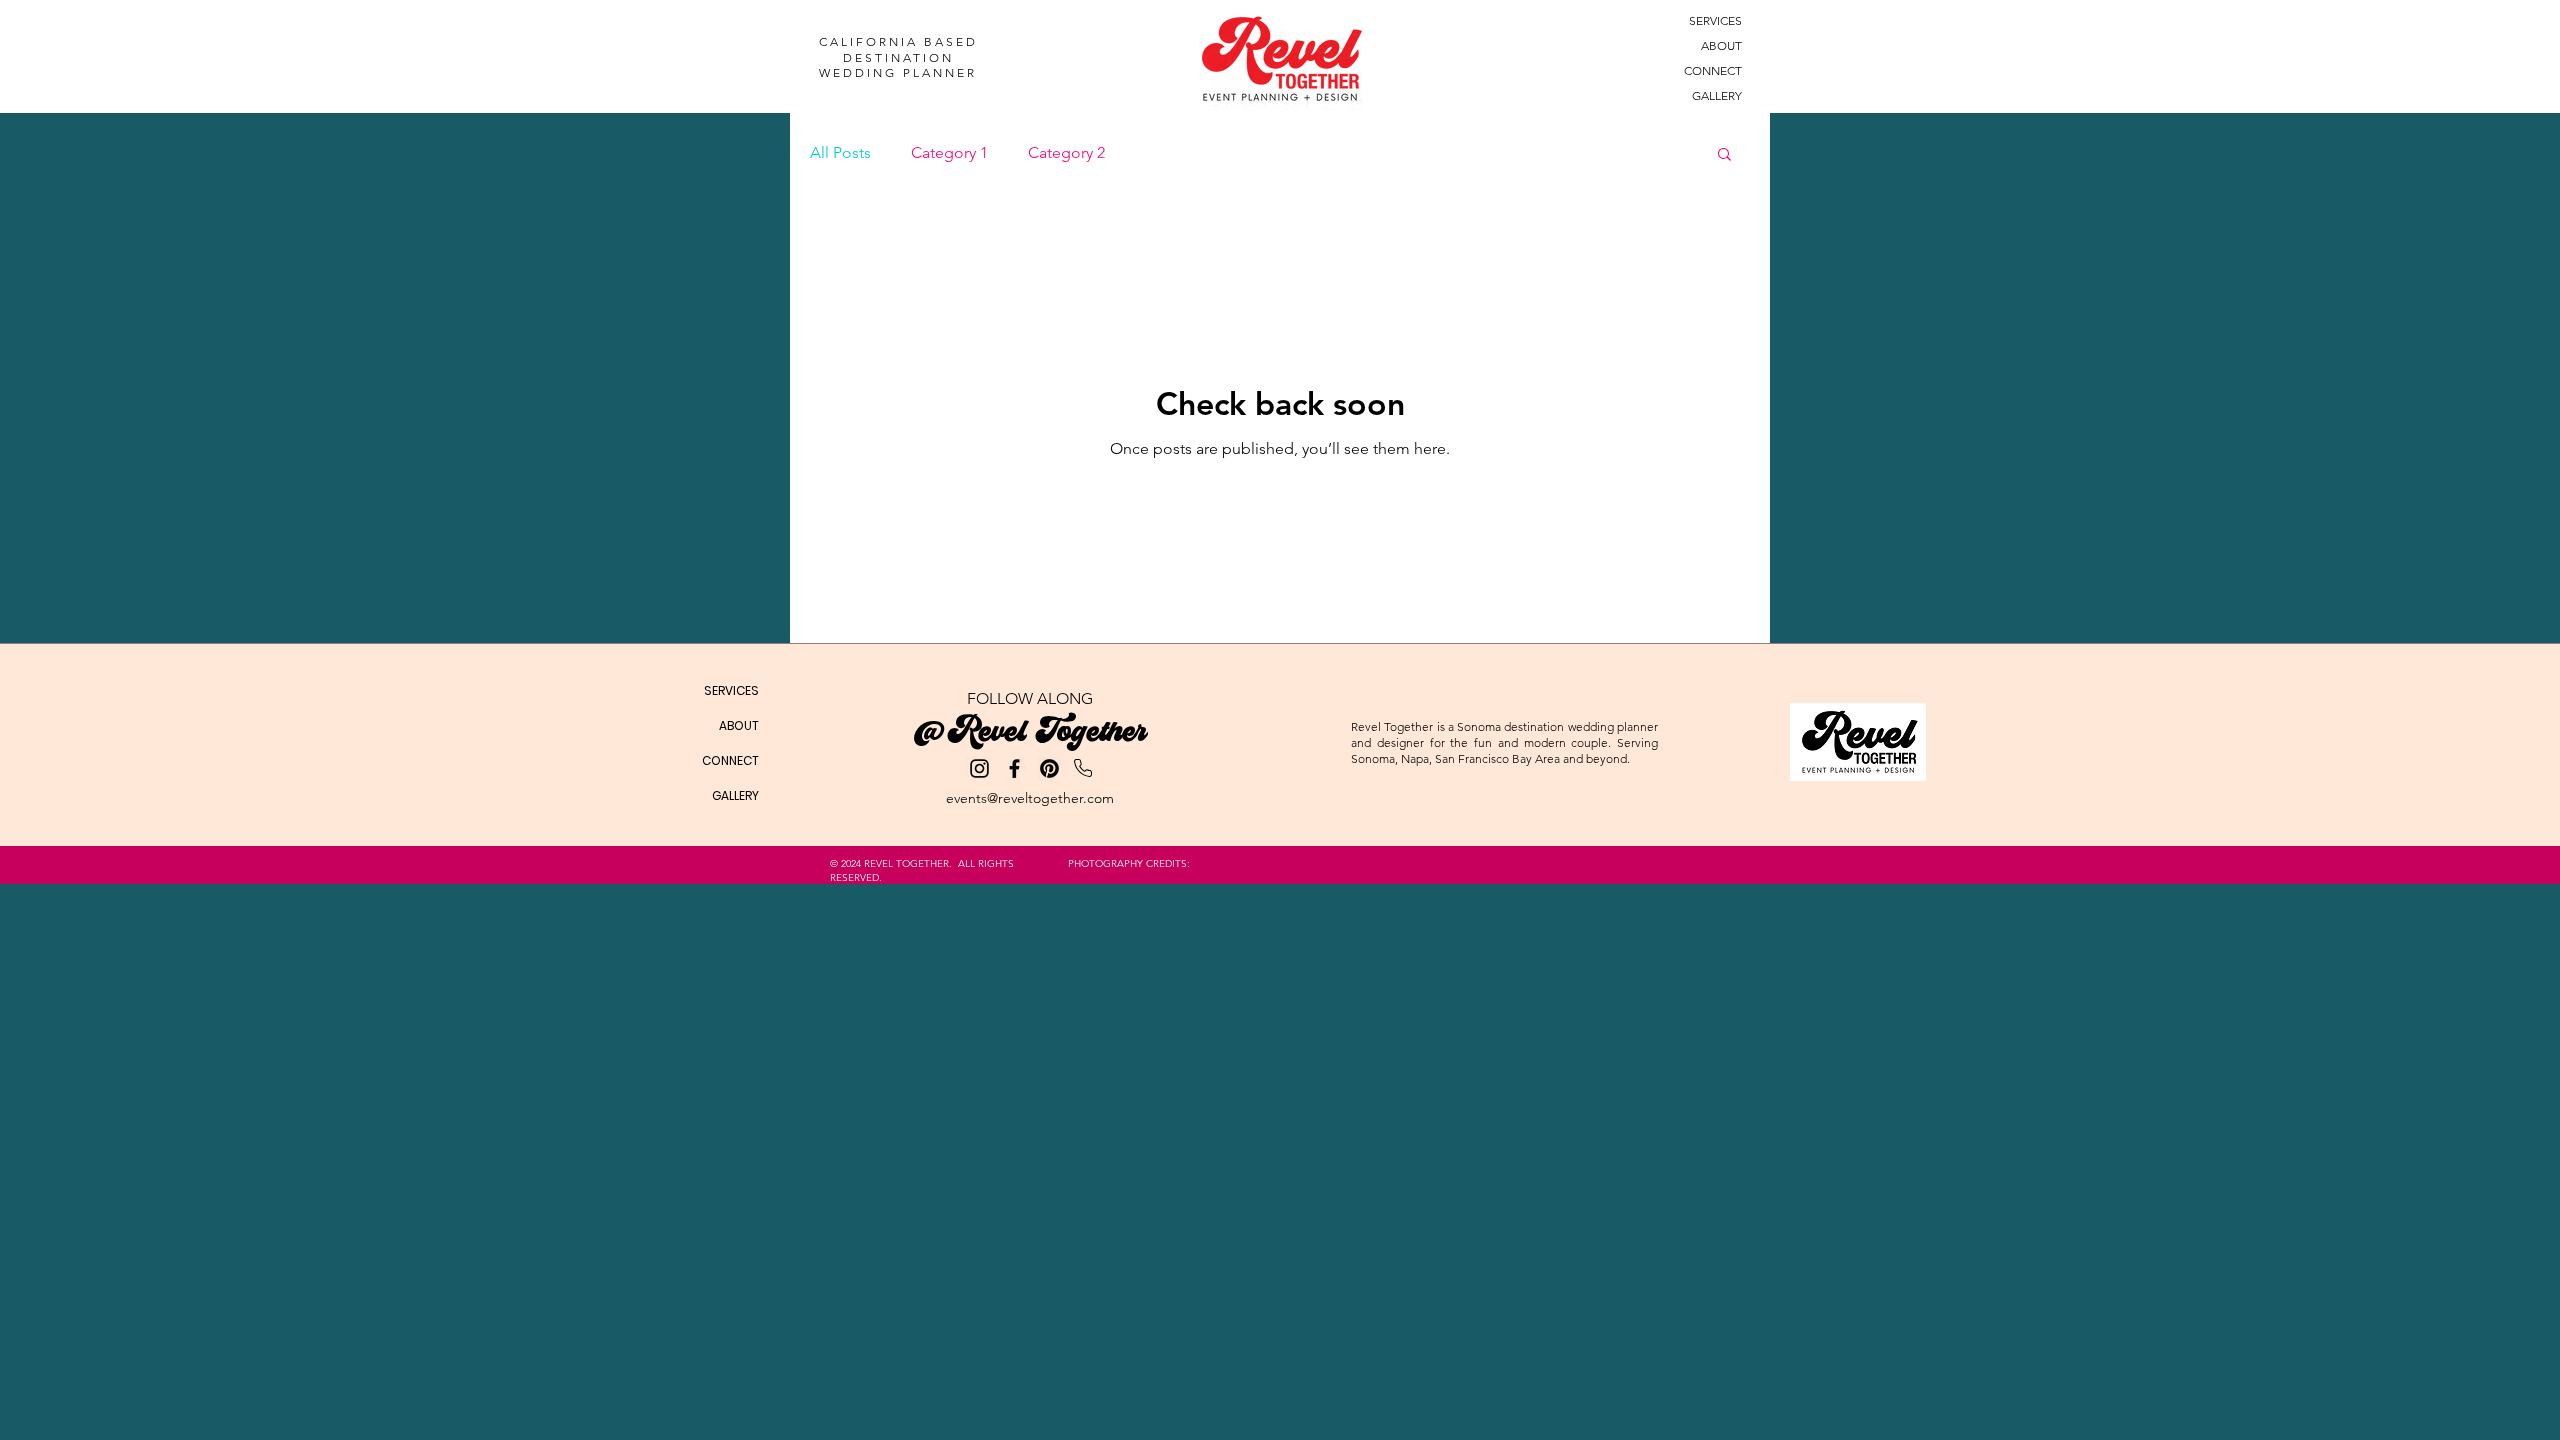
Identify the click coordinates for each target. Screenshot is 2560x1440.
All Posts (840, 152)
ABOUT (1721, 45)
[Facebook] (1014, 768)
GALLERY (1717, 95)
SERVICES (1715, 20)
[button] (1724, 155)
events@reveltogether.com (1030, 798)
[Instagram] (979, 768)
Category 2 (1066, 152)
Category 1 (949, 152)
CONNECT (1713, 70)
